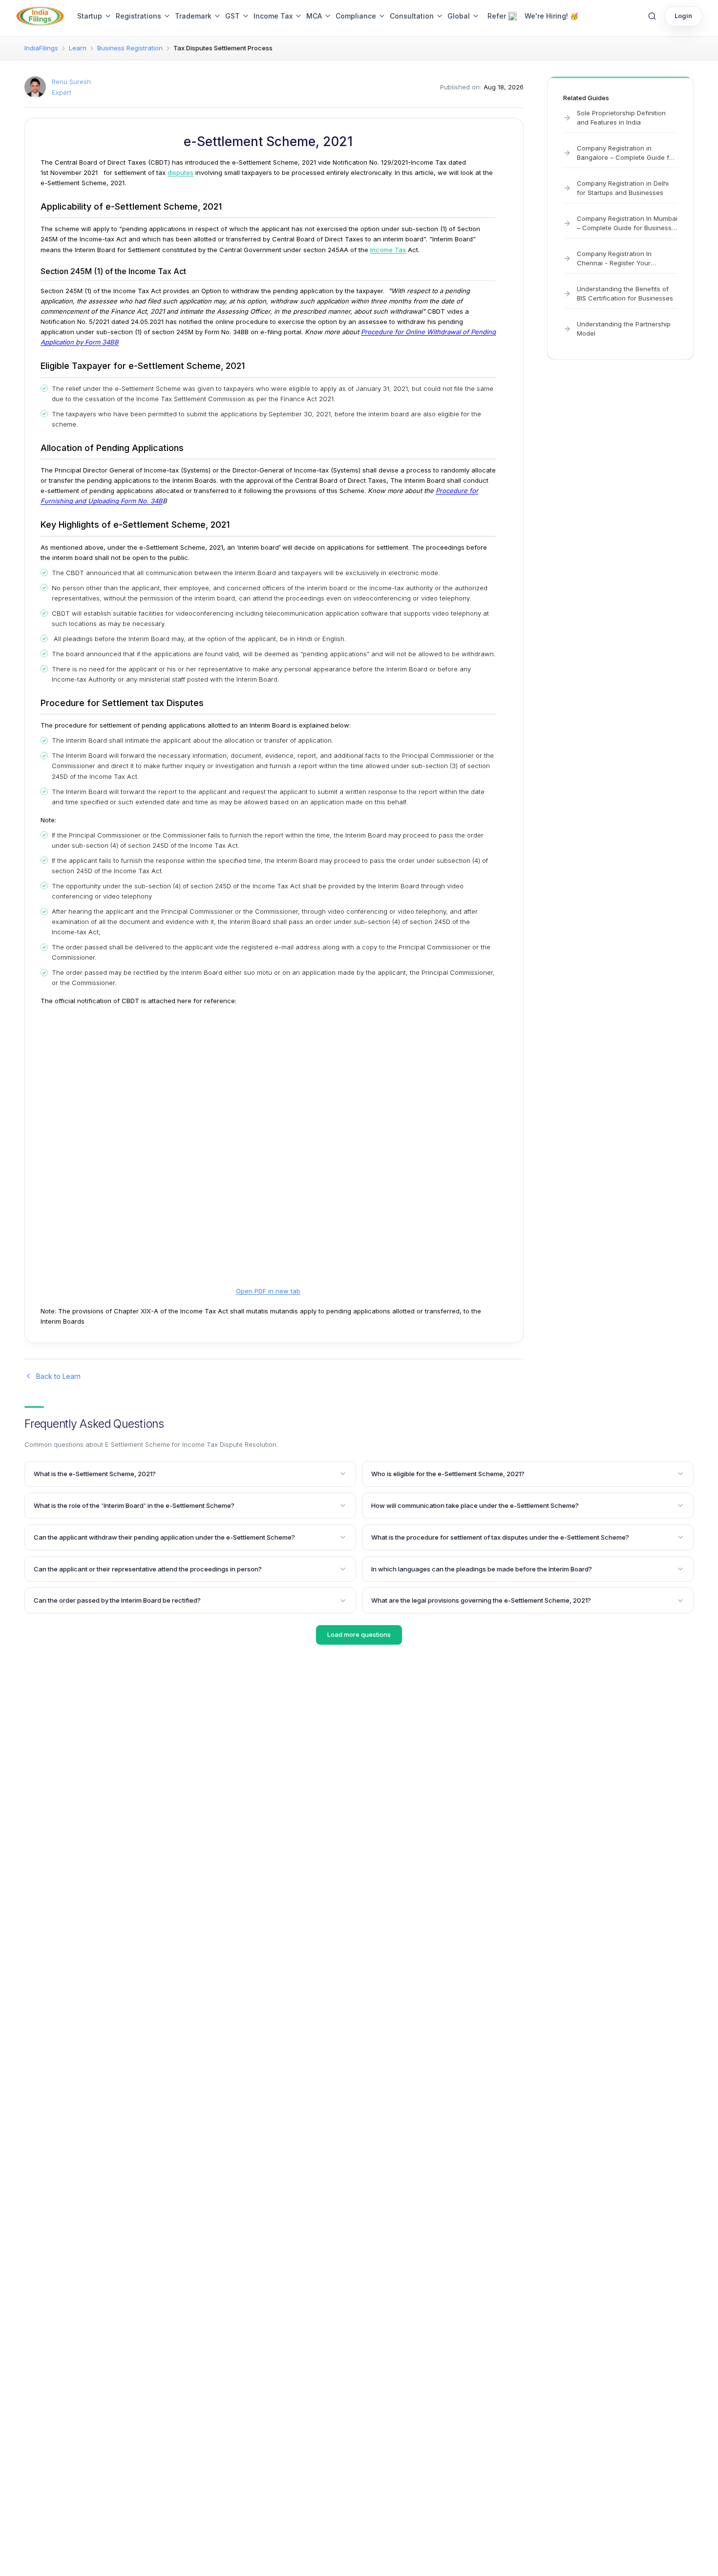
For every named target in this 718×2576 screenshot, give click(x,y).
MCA (314, 16)
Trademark (193, 16)
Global (459, 16)
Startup (90, 16)
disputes (180, 172)
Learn (78, 48)
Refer (497, 16)
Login (683, 16)
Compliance (356, 16)
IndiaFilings (41, 48)
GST (232, 16)
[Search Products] (652, 16)
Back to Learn (58, 1376)
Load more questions (359, 1634)
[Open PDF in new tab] (268, 1155)
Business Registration (130, 48)
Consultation (412, 16)
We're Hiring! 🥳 (551, 16)
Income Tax (273, 16)
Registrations (138, 16)
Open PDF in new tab (268, 1291)
